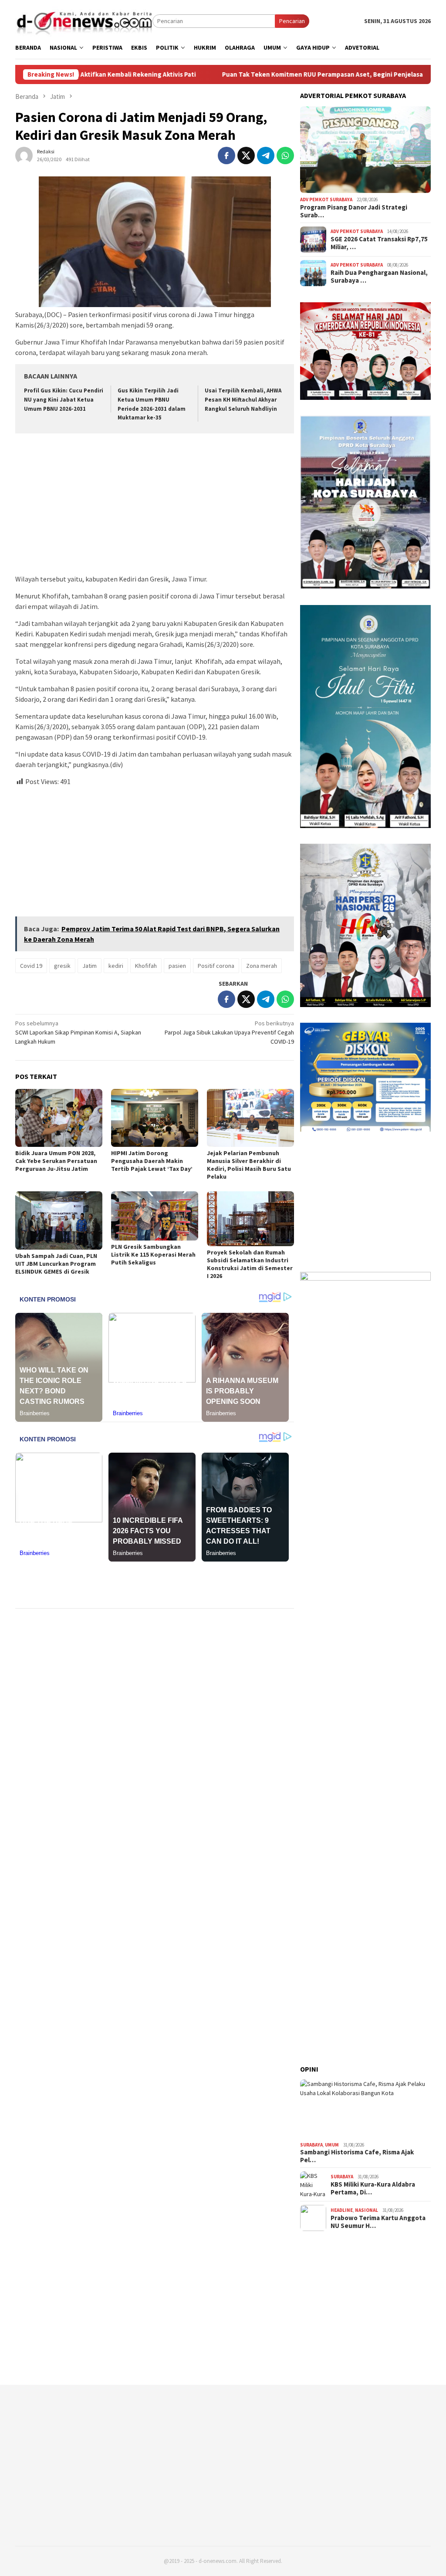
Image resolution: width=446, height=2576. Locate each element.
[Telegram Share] (266, 156)
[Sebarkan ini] (226, 156)
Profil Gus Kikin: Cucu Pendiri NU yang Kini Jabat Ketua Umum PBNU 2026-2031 (64, 400)
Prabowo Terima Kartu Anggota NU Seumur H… (378, 2222)
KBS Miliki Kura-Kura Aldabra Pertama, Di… (373, 2188)
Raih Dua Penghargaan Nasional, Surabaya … (379, 277)
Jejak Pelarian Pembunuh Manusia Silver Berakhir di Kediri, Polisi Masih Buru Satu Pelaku (249, 1165)
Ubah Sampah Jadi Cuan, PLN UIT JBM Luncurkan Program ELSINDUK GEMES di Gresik (56, 1264)
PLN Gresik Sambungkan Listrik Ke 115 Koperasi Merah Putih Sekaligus (153, 1254)
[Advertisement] (155, 505)
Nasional (367, 2210)
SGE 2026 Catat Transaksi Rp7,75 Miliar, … (379, 243)
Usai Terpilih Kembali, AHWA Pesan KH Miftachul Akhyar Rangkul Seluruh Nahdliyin (243, 400)
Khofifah (146, 966)
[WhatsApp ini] (285, 156)
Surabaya (311, 2145)
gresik (62, 966)
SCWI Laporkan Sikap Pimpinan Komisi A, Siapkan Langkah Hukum (78, 1032)
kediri (116, 966)
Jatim (90, 966)
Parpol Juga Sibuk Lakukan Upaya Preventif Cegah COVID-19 (229, 1032)
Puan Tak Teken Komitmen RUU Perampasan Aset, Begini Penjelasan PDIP (269, 74)
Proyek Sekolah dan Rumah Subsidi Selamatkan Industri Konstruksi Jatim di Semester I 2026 (250, 1264)
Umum (332, 2145)
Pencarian (292, 21)
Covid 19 (31, 966)
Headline (342, 2210)
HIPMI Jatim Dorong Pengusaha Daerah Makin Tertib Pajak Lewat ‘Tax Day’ (152, 1161)
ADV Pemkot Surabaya (326, 199)
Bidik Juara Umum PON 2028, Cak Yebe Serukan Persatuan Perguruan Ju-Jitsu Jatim (56, 1161)
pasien (177, 966)
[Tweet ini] (246, 156)
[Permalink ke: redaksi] (24, 155)
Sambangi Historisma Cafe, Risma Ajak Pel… (357, 2156)
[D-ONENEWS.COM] (84, 20)
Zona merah (262, 966)
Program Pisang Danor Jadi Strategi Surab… (354, 211)
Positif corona (216, 966)
